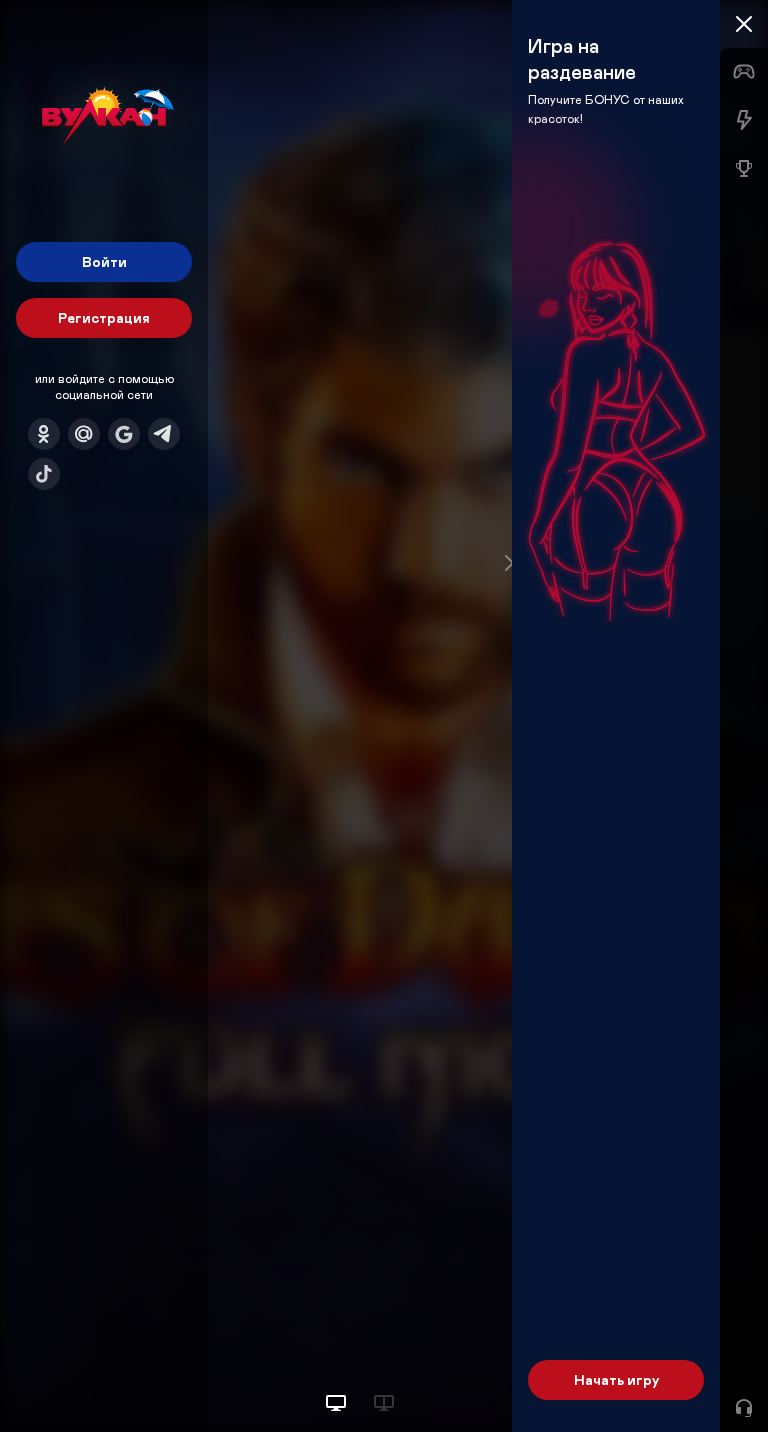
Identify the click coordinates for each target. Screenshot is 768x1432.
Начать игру (616, 1379)
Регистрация (104, 317)
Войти (104, 261)
